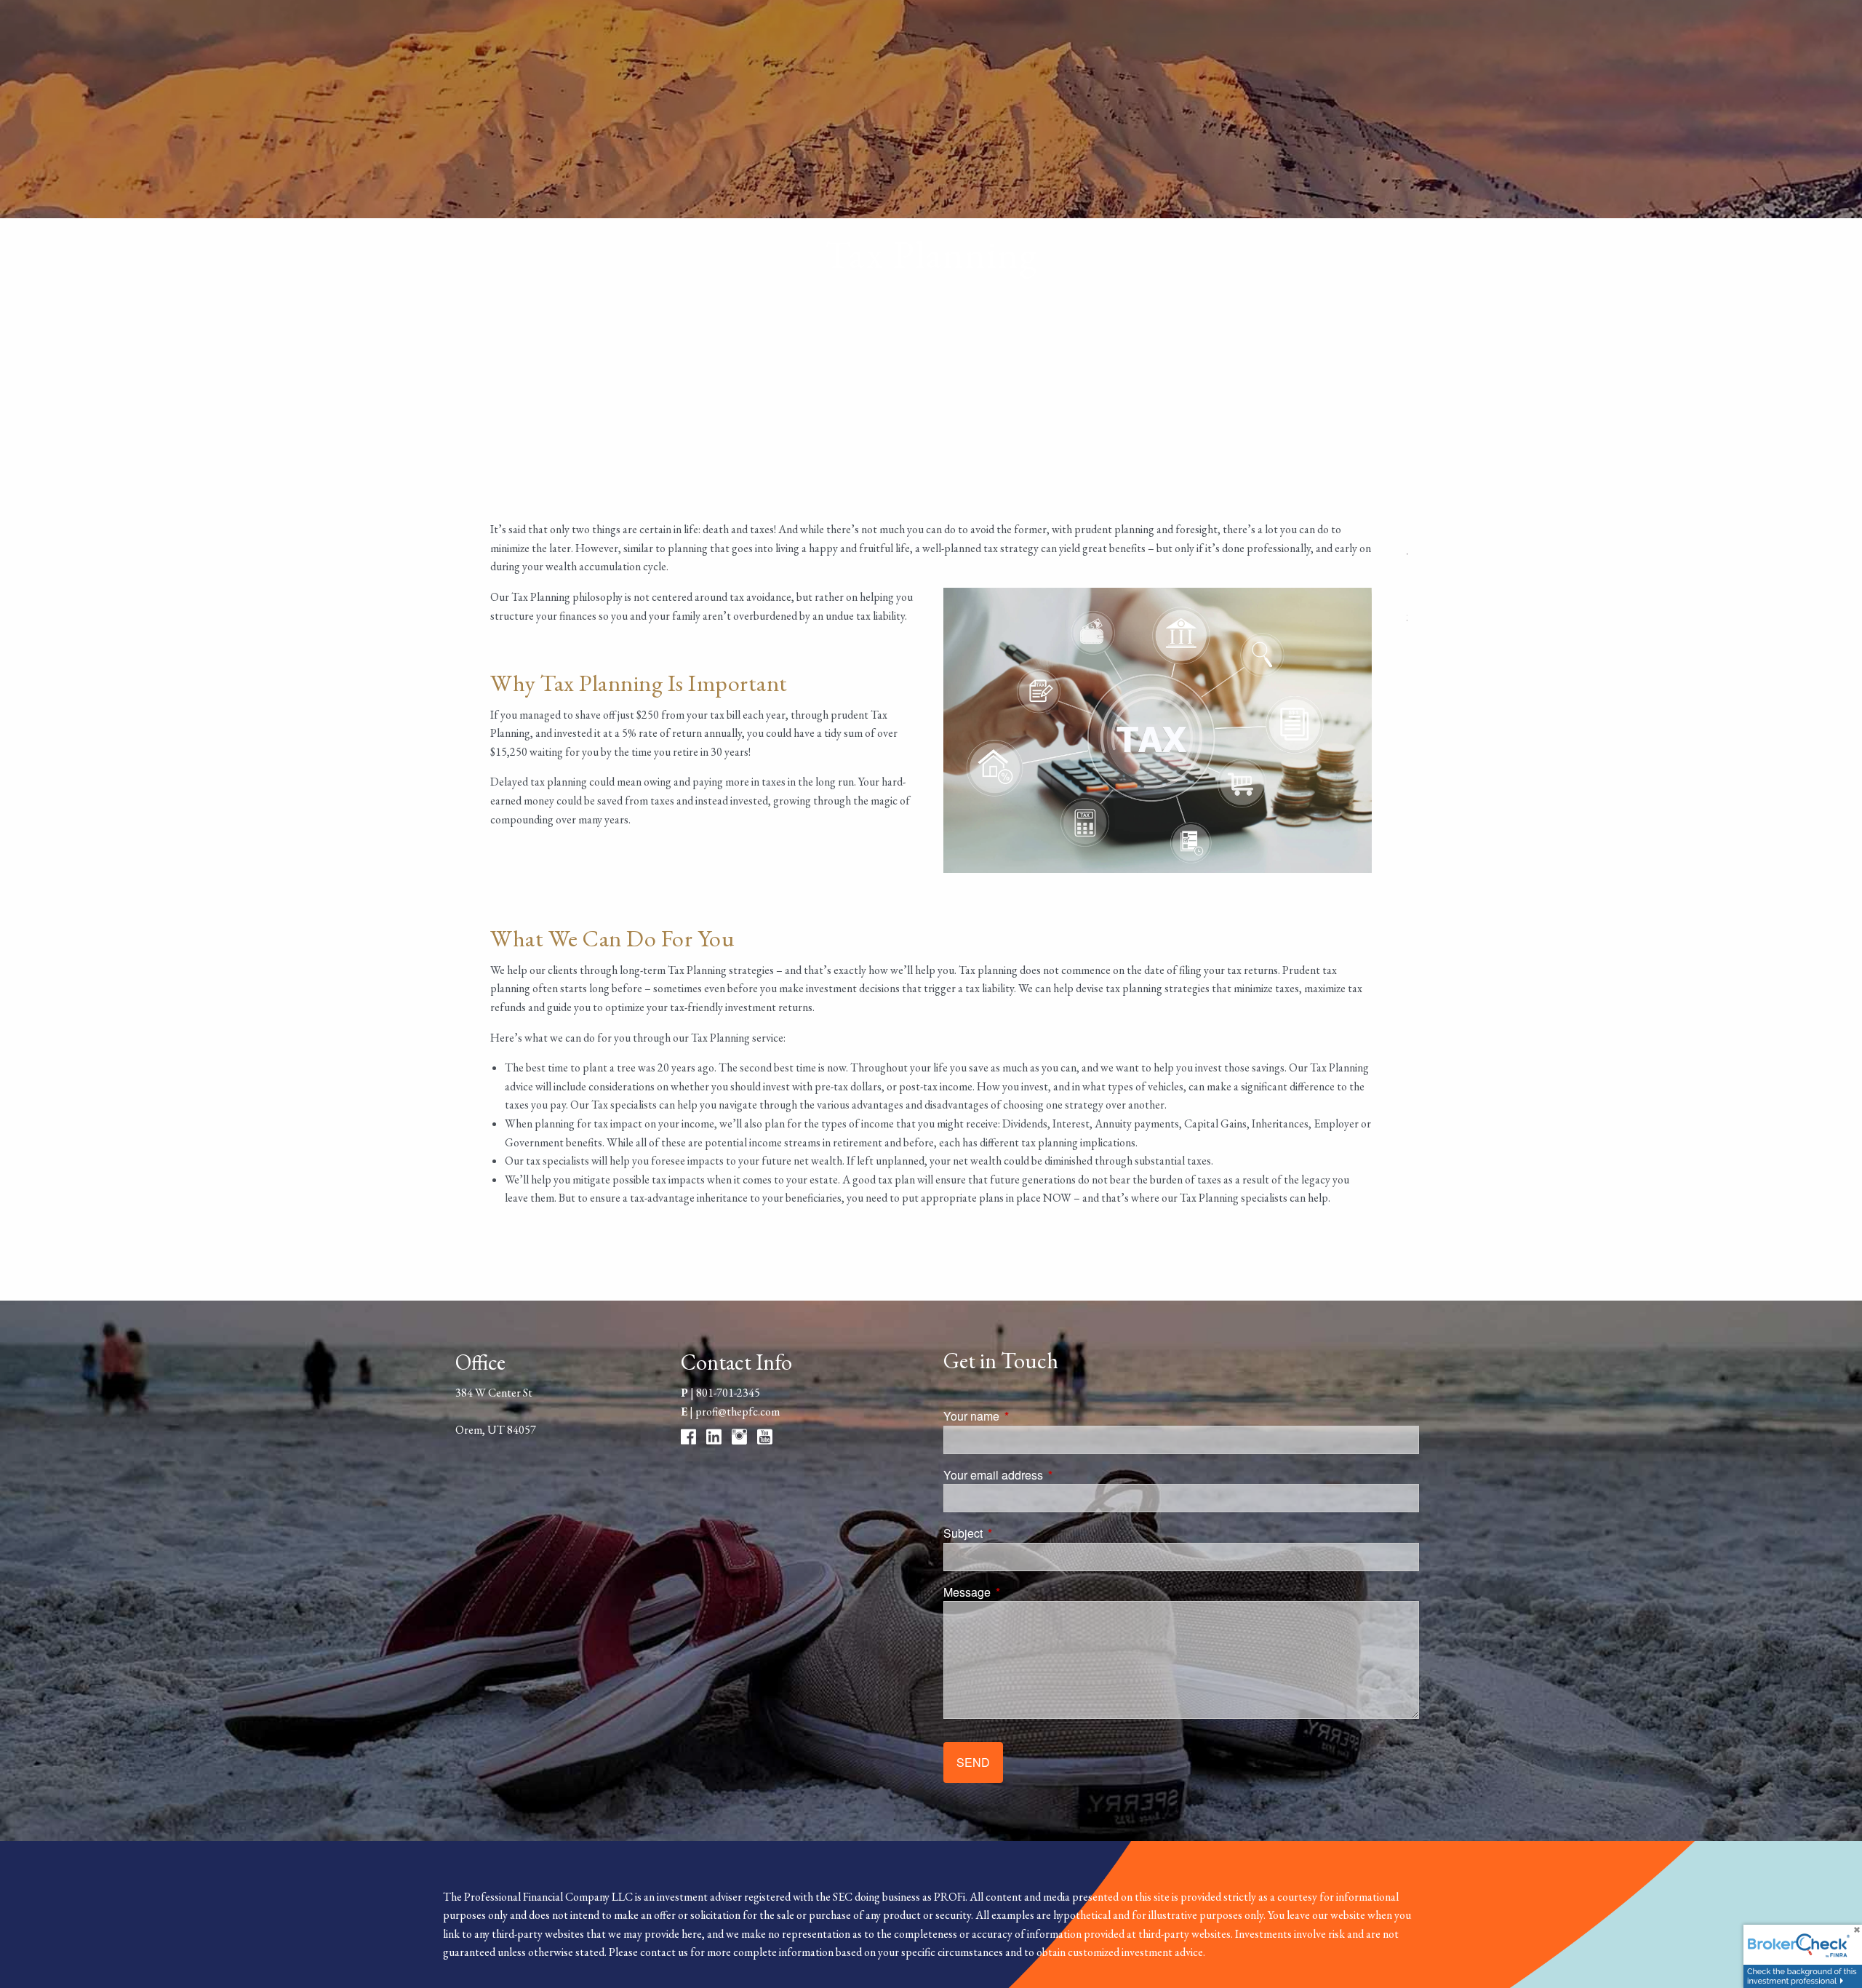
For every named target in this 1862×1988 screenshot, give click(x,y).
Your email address (1048, 1475)
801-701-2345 (728, 1393)
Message (1022, 1592)
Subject (1018, 1533)
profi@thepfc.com (738, 1412)
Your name (1027, 1416)
